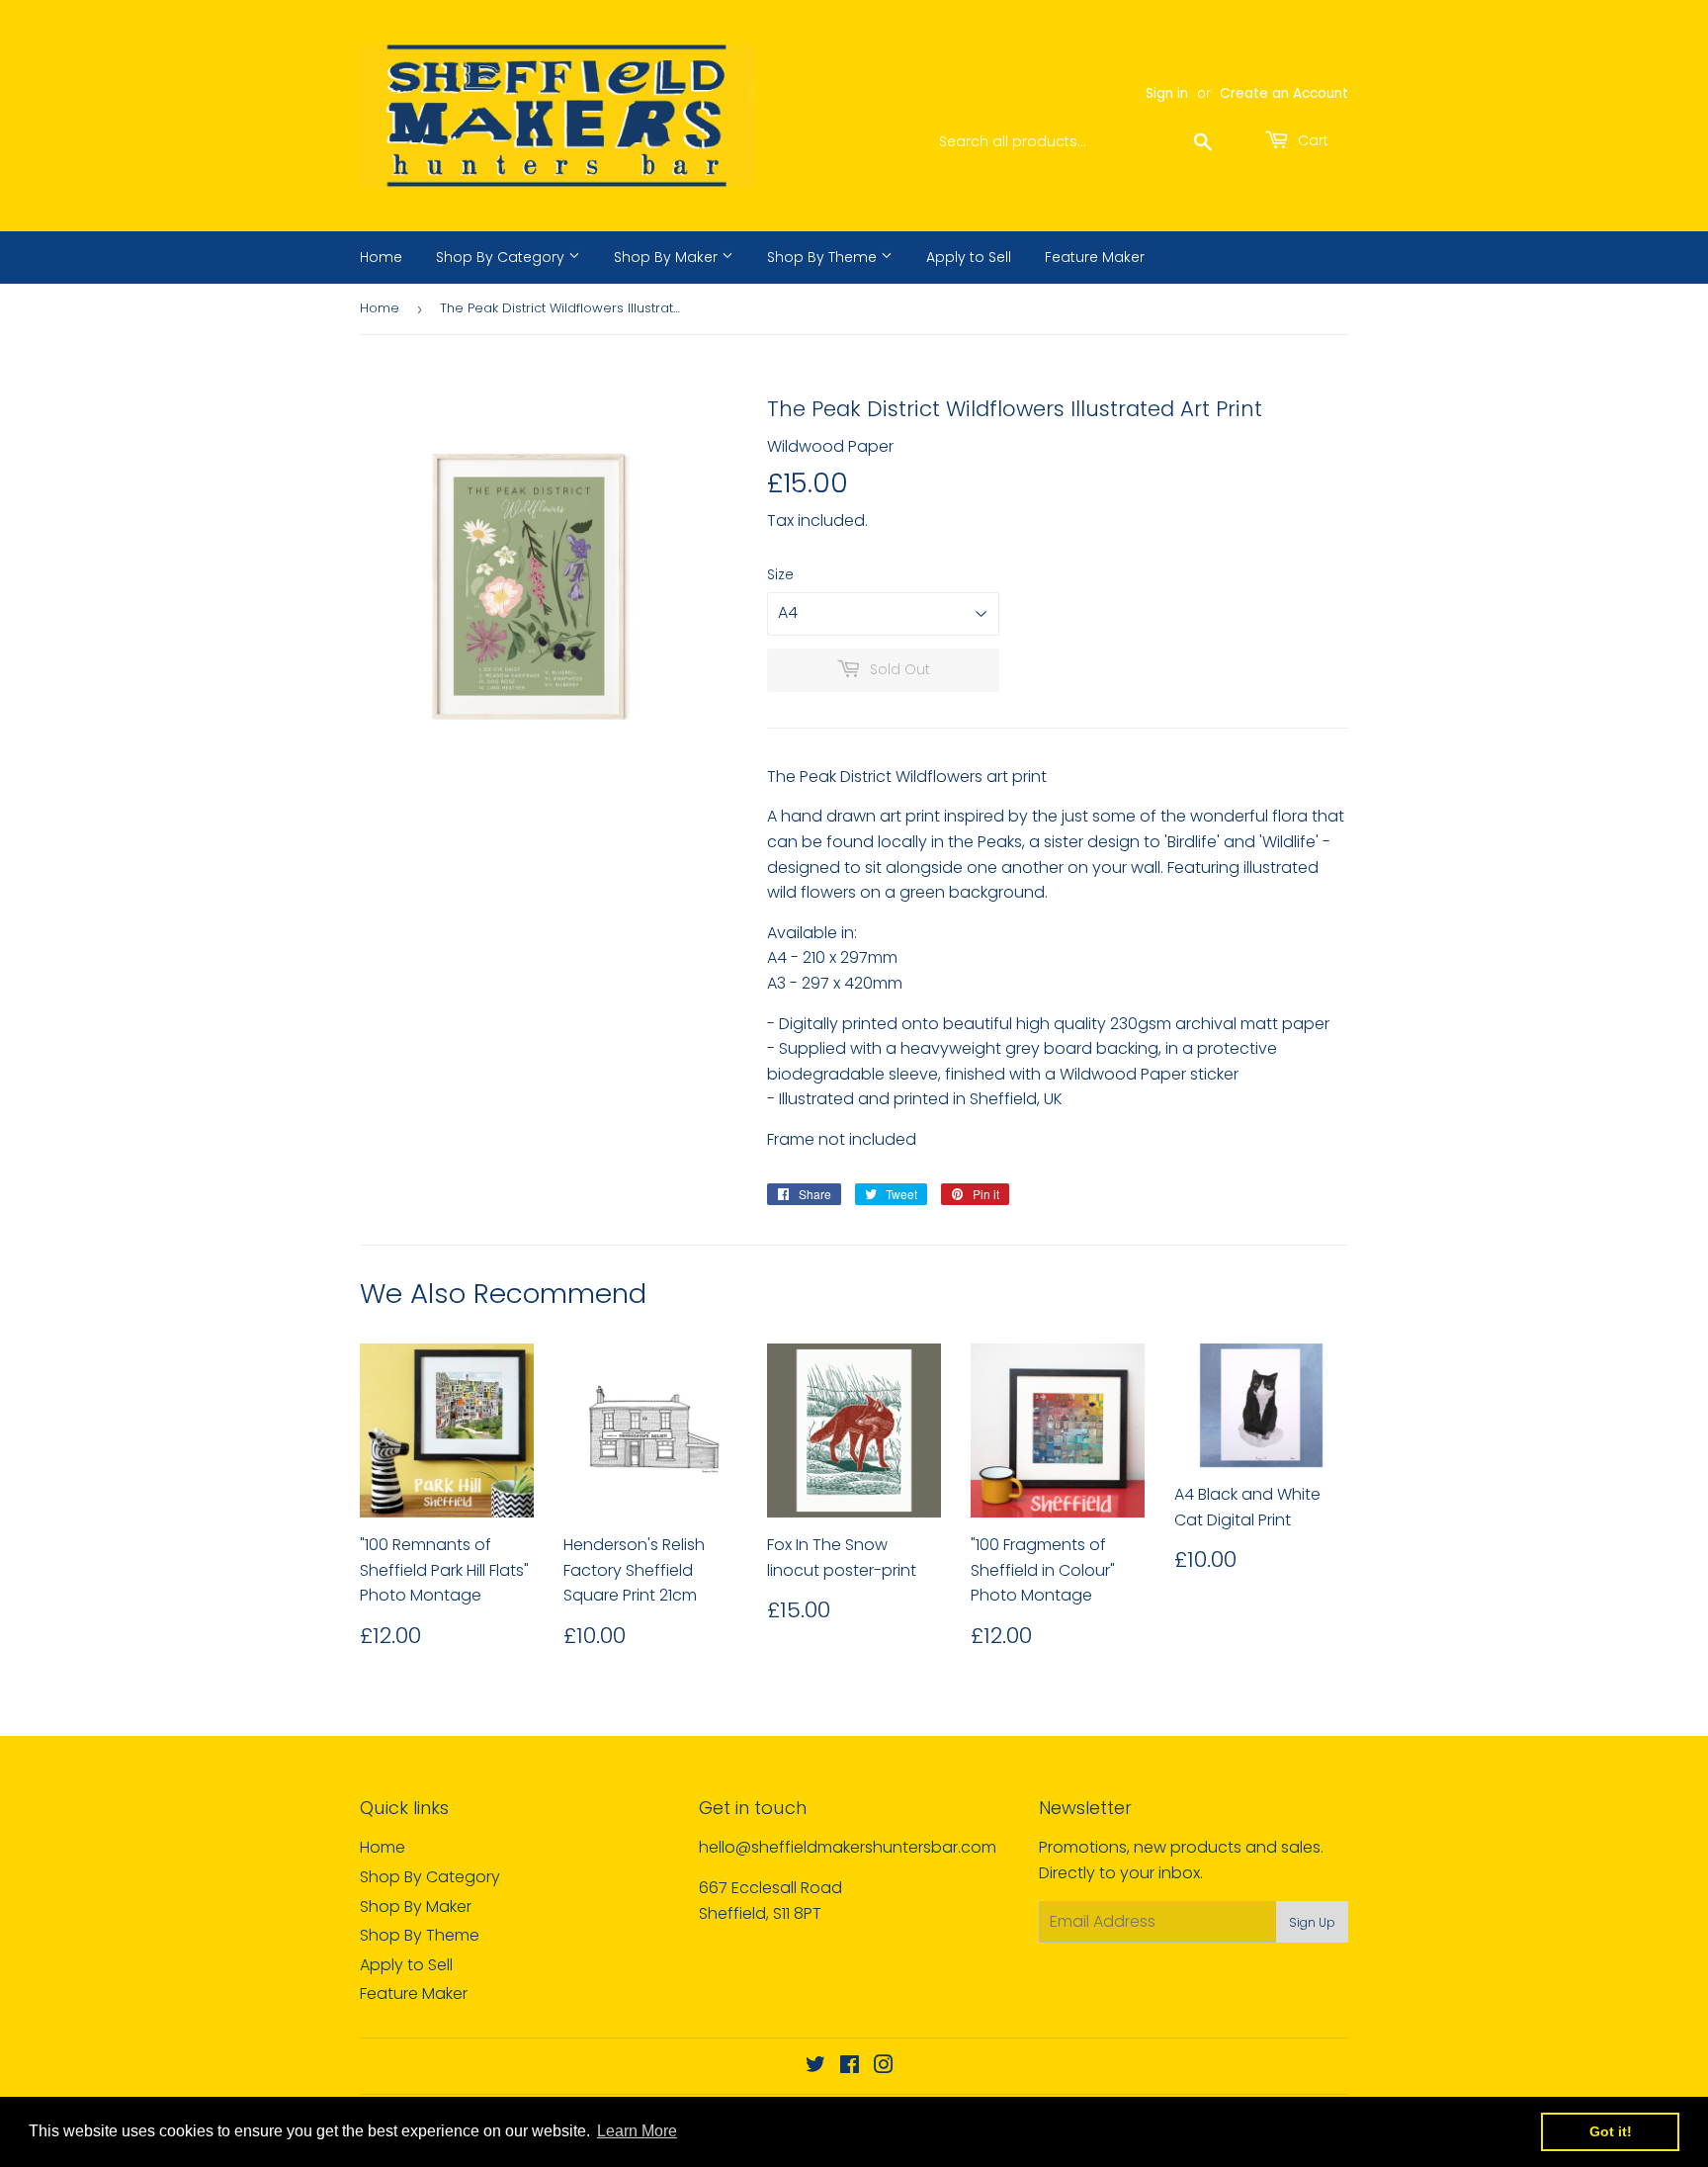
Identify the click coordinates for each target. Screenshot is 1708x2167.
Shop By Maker (668, 257)
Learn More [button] (637, 2131)
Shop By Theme (824, 257)
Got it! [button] (1611, 2131)
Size (780, 574)
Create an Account (1284, 93)
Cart (1311, 140)
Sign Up (1312, 1922)
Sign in (1167, 93)
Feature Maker (1095, 257)
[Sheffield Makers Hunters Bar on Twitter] (815, 2067)
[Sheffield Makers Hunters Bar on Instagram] (884, 2067)
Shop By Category (502, 257)
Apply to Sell (969, 257)
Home (381, 257)
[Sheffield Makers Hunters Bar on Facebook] (850, 2067)
